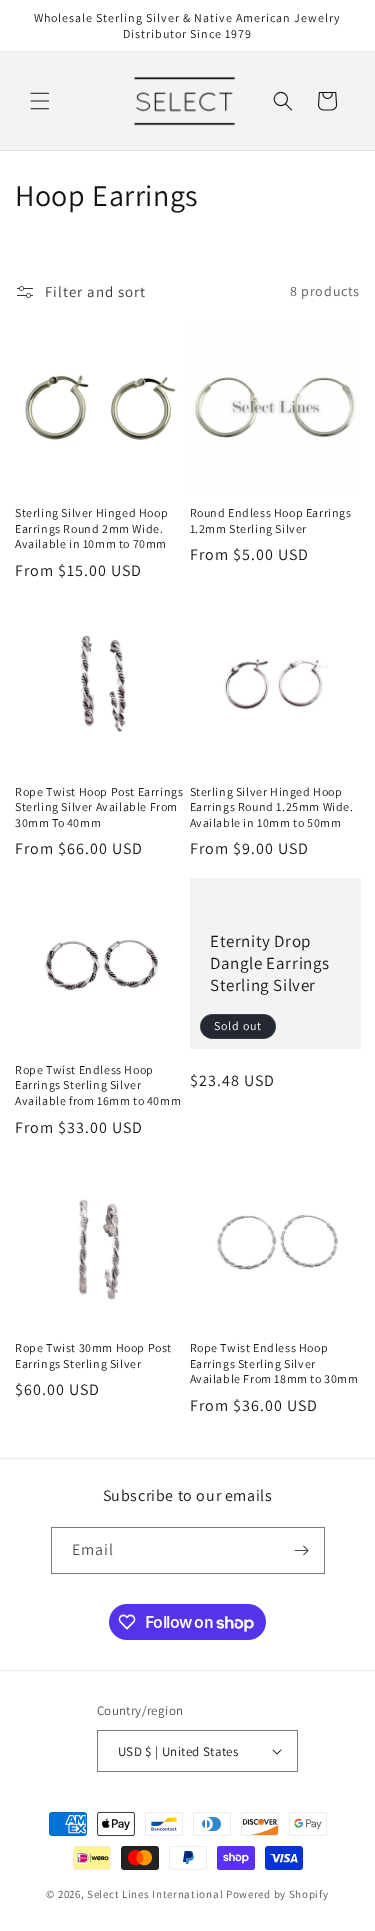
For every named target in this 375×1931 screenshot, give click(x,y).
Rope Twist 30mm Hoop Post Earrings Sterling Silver (93, 1355)
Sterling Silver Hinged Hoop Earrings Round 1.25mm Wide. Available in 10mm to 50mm (272, 807)
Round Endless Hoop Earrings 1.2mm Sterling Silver (271, 520)
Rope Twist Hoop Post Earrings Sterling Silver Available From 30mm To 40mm (99, 807)
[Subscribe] (302, 1550)
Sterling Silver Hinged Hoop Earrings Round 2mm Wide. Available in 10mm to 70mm (91, 528)
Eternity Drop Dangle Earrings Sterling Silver (270, 963)
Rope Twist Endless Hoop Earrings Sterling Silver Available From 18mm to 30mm (274, 1363)
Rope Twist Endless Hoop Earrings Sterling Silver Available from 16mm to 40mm (98, 1085)
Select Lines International (155, 1894)
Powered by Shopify (277, 1894)
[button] (40, 101)
